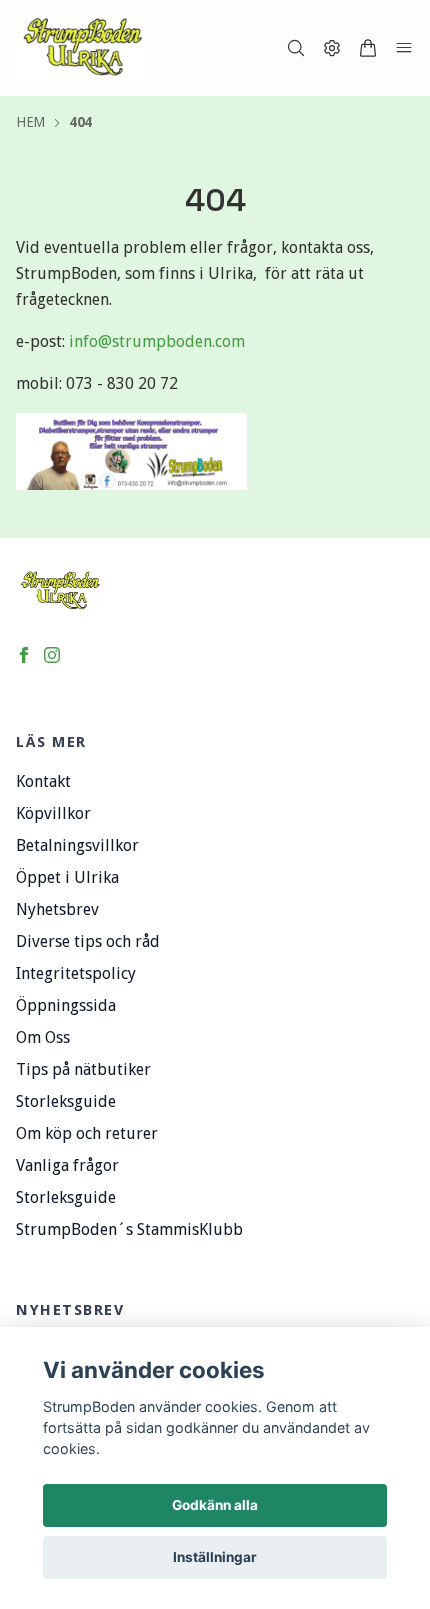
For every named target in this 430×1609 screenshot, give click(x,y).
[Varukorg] (368, 48)
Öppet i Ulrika (67, 877)
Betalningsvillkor (77, 845)
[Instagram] (52, 655)
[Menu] (404, 48)
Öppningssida (66, 1005)
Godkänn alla (215, 1505)
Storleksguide (66, 1101)
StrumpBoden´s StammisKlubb (129, 1229)
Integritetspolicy (76, 973)
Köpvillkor (53, 813)
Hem (30, 122)
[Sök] (296, 48)
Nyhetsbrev (57, 909)
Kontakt (43, 781)
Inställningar (215, 1557)
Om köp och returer (87, 1133)
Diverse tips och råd (88, 941)
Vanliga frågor (67, 1165)
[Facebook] (24, 655)
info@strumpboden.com (157, 341)
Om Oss (43, 1037)
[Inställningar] (332, 48)
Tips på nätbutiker (83, 1069)
